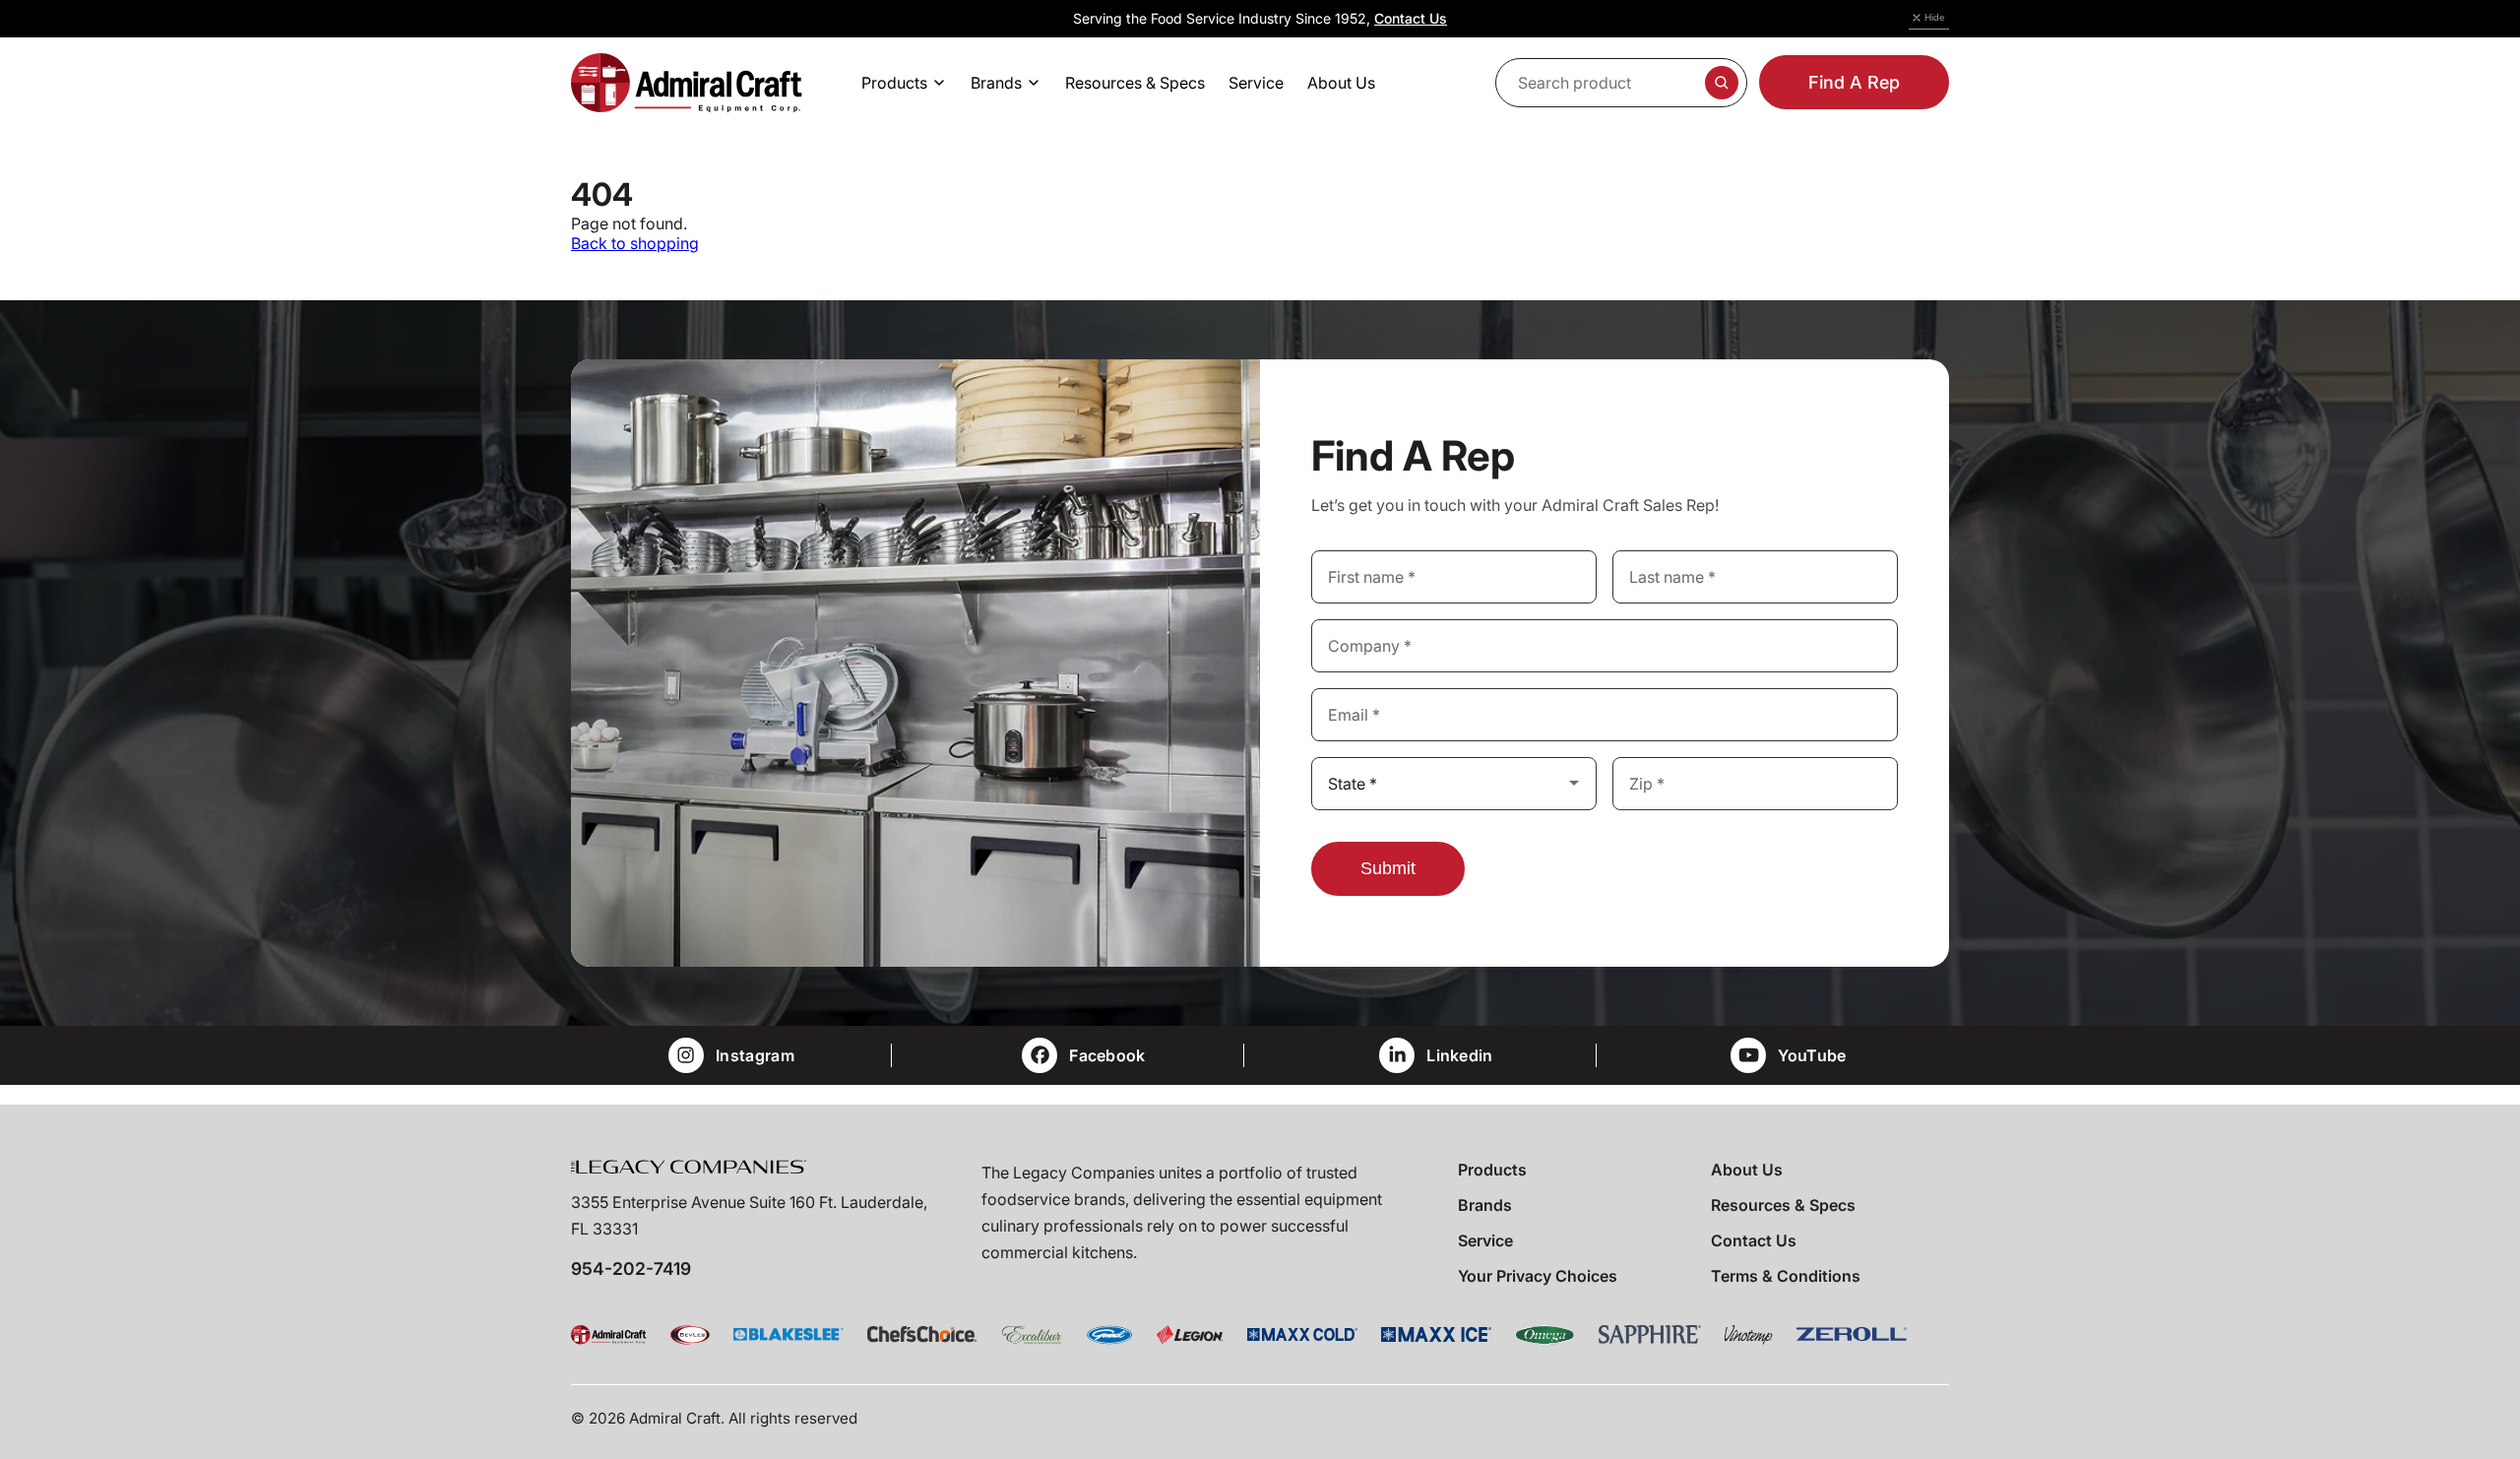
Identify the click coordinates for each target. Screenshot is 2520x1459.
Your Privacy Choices (1538, 1276)
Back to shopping (635, 243)
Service (1485, 1240)
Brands (1485, 1205)
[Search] (1722, 83)
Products (1492, 1170)
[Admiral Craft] (687, 83)
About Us (1747, 1170)
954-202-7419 (631, 1269)
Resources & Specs (1783, 1205)
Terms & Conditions (1786, 1276)
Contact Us (1411, 18)
